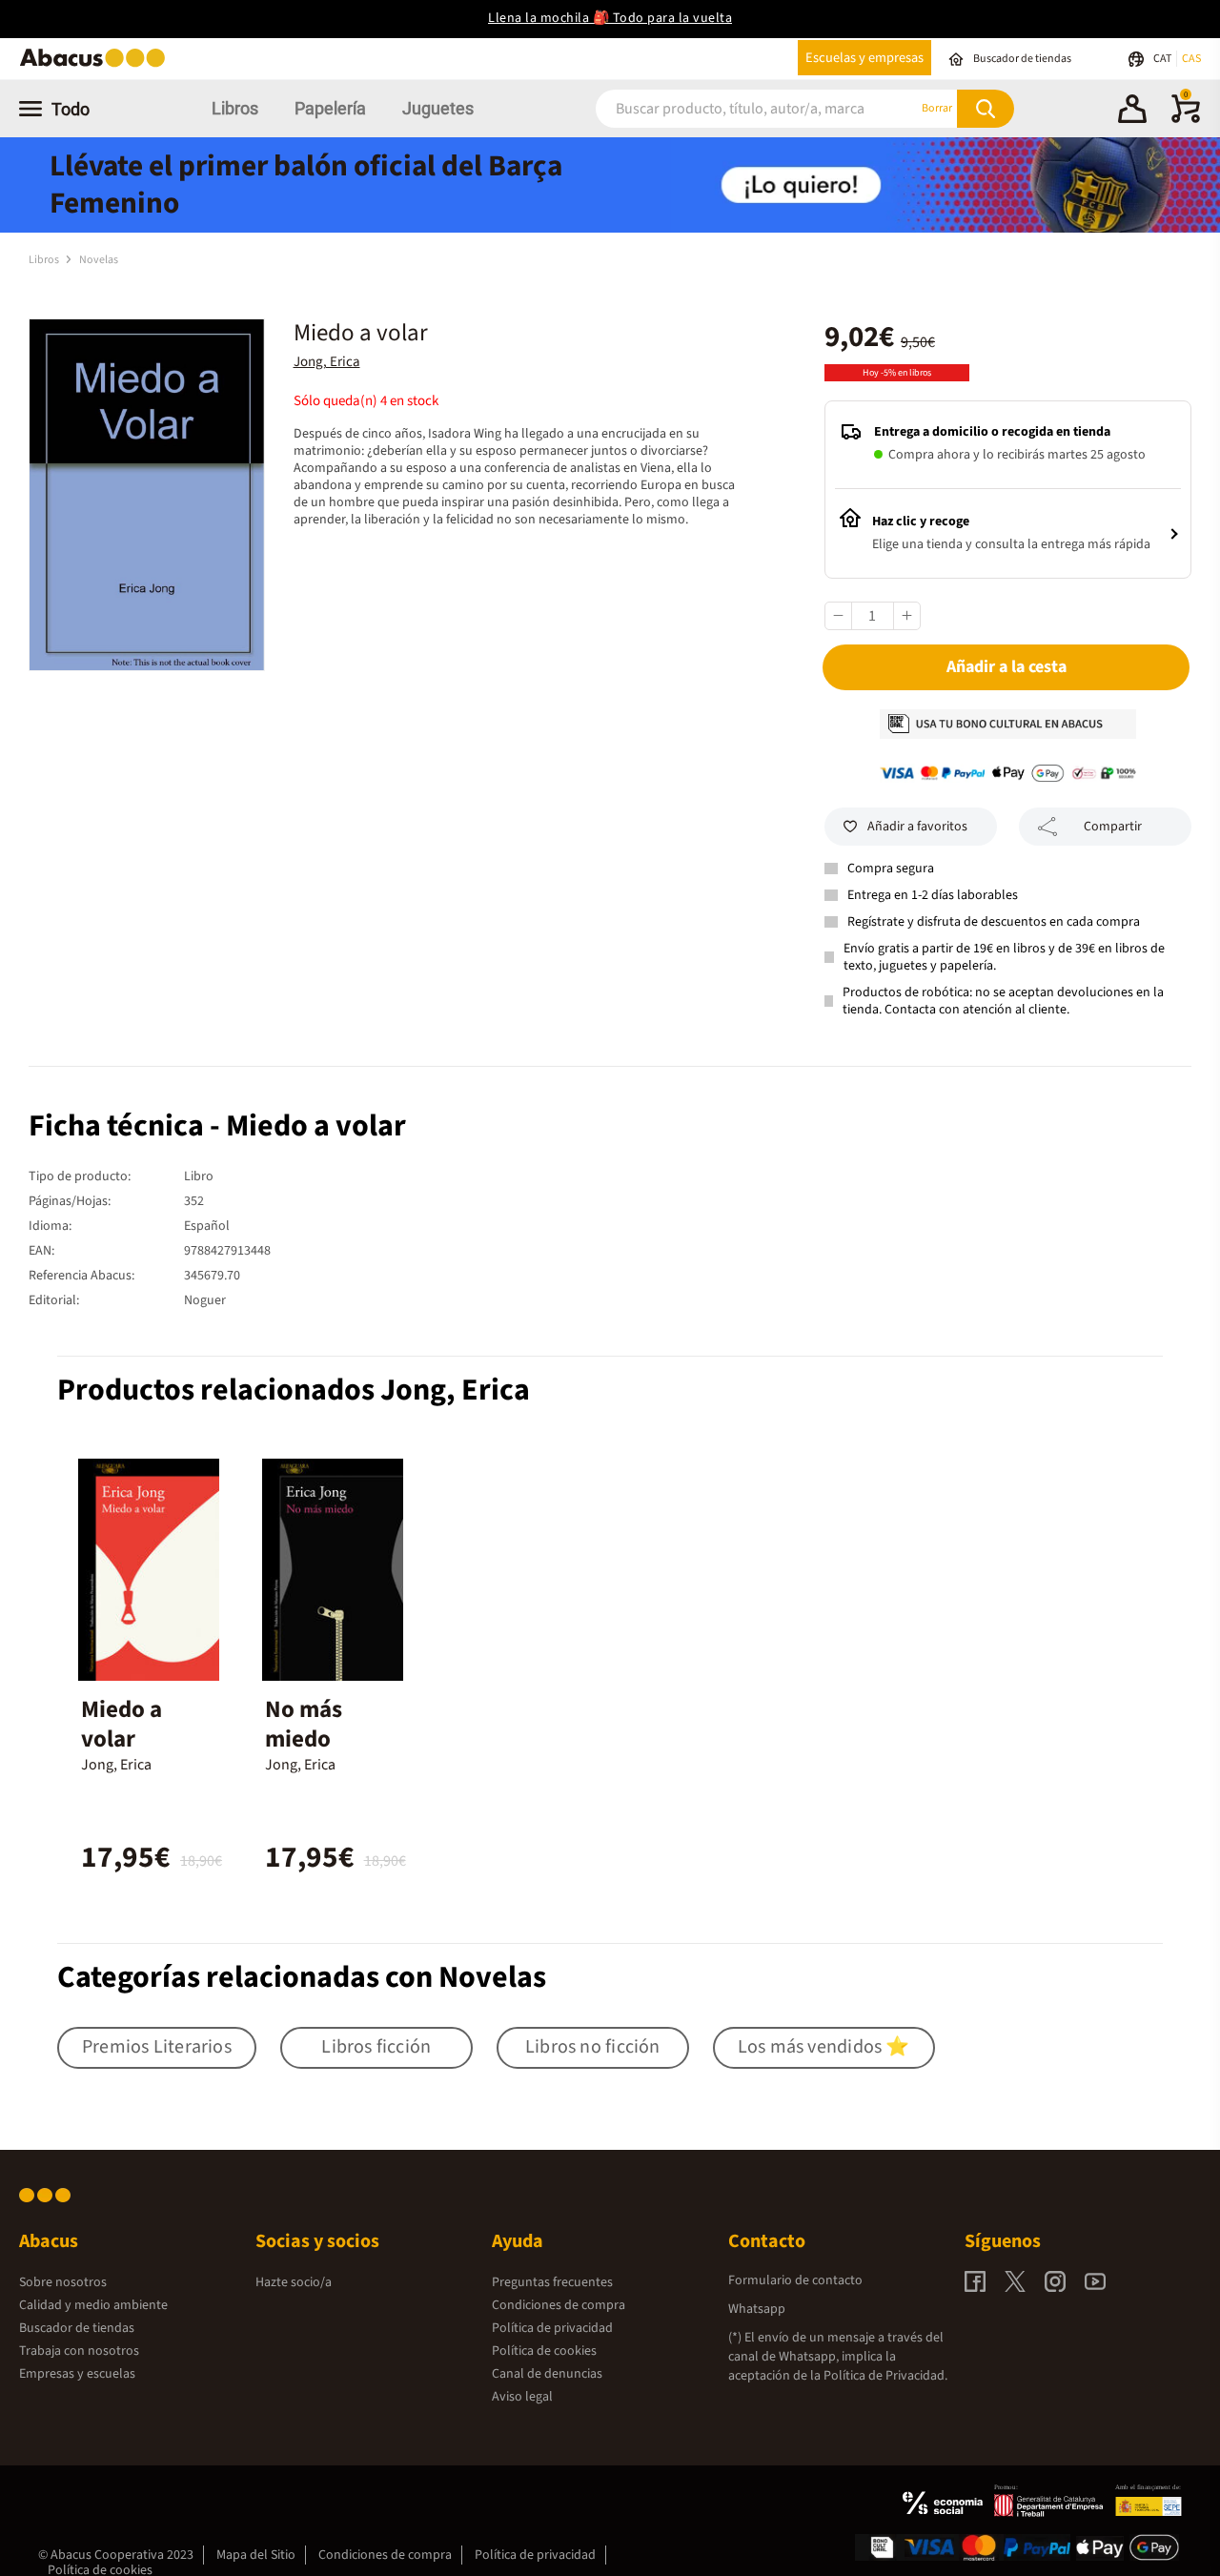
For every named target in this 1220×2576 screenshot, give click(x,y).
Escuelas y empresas (864, 58)
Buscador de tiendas (77, 2328)
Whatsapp (757, 2309)
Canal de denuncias (547, 2374)
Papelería (330, 108)
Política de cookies (544, 2351)
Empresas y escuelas (77, 2374)
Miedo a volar (122, 1724)
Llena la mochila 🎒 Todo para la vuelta (610, 18)
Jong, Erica (327, 362)
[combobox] (733, 108)
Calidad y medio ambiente (93, 2305)
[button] (1132, 112)
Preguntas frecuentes (552, 2282)
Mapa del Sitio (256, 2555)
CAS (1191, 59)
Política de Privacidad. (885, 2376)
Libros (235, 108)
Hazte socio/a (294, 2282)
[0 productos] (1186, 119)
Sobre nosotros (63, 2282)
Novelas (99, 260)
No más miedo (304, 1724)
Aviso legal (522, 2397)
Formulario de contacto (795, 2280)
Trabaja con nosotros (79, 2351)
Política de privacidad (552, 2328)
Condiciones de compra (559, 2305)
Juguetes (438, 108)
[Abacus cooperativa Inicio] (97, 65)
